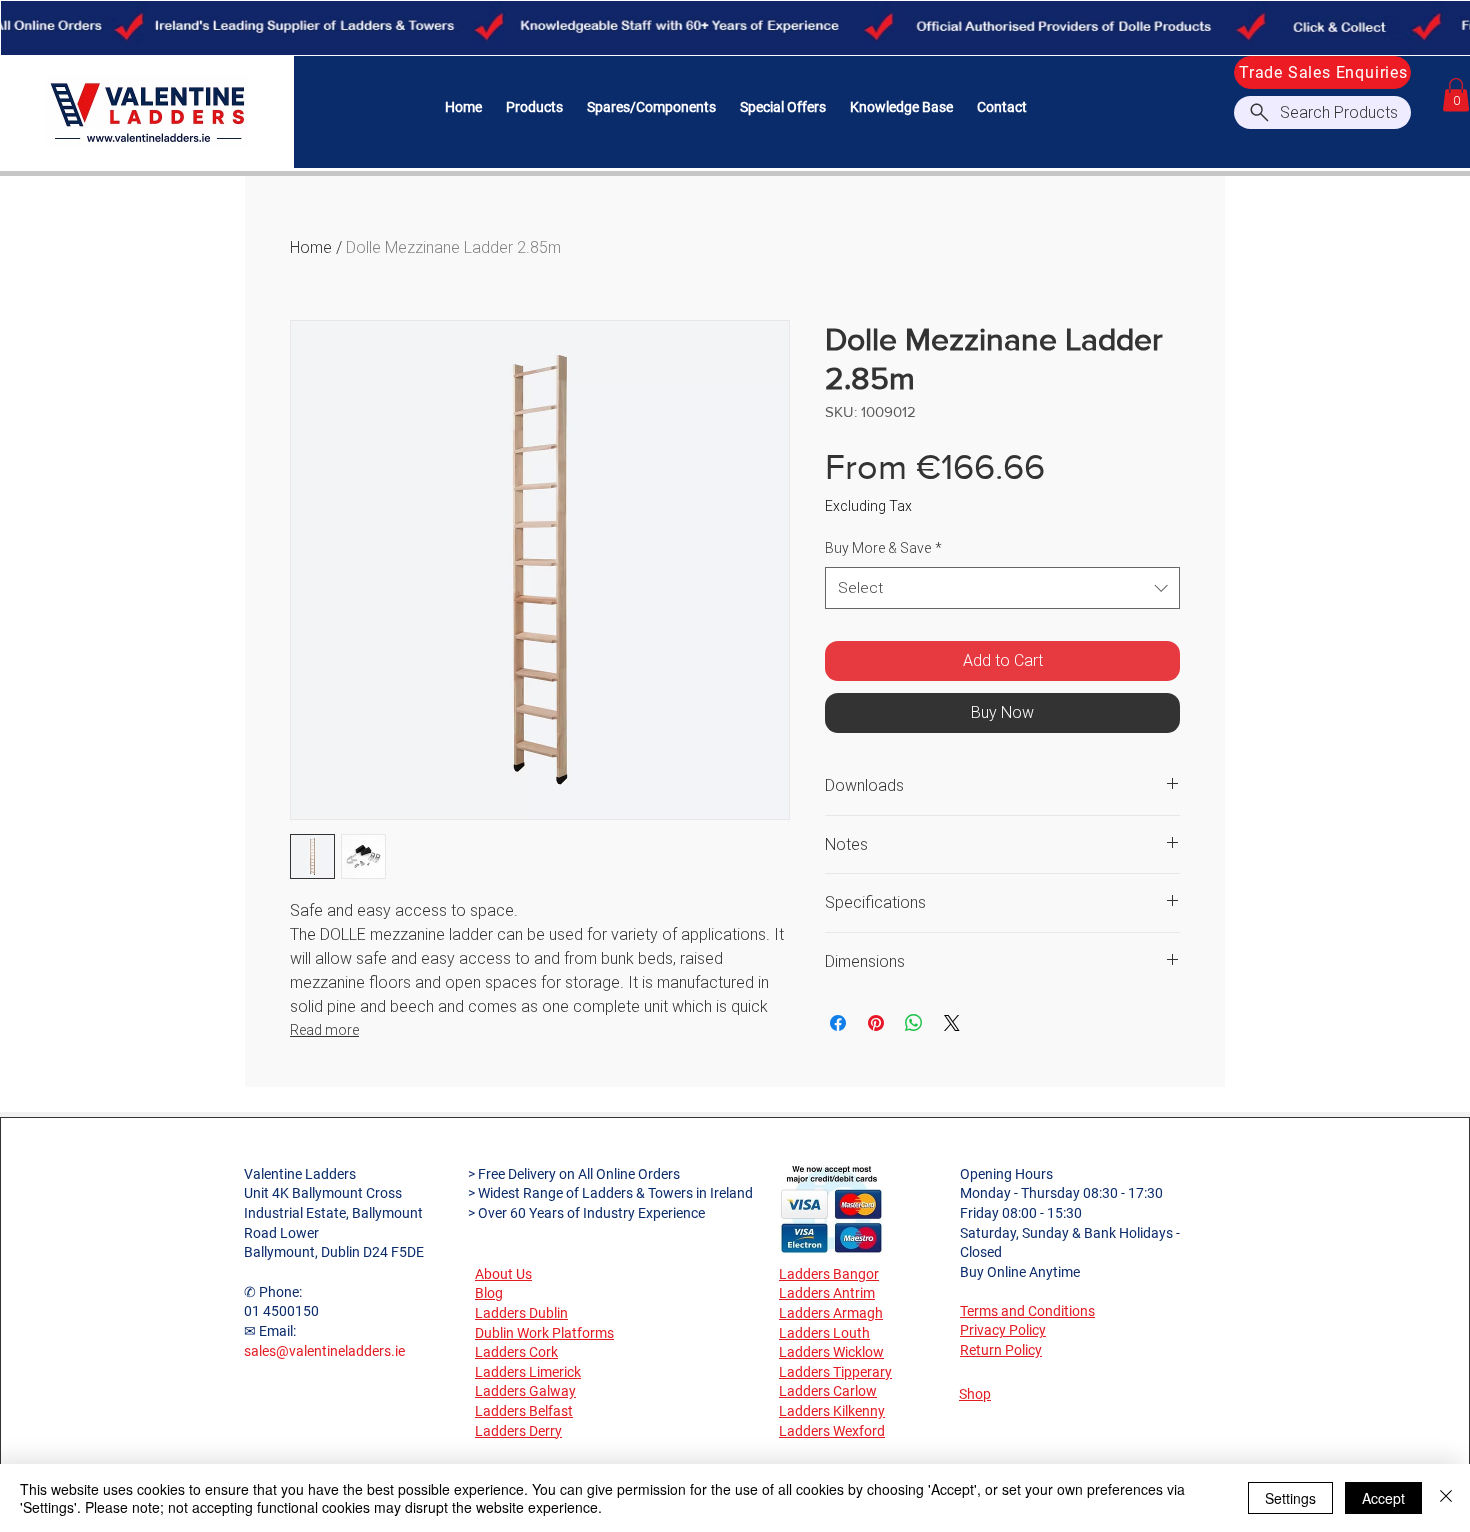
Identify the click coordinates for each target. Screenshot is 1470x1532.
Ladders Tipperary (835, 1372)
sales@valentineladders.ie (324, 1351)
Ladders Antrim (827, 1293)
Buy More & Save (883, 548)
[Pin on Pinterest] (876, 1023)
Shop (975, 1394)
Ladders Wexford (832, 1431)
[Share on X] (952, 1023)
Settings (1290, 1498)
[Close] (1446, 1498)
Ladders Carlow (828, 1391)
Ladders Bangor (829, 1274)
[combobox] (1002, 588)
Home (311, 247)
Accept (1383, 1498)
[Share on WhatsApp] (914, 1023)
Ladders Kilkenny (832, 1411)
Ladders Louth (824, 1333)
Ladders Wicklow (831, 1352)
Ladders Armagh (831, 1313)
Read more (324, 1030)
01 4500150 (281, 1311)
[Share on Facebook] (838, 1023)
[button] (534, 107)
